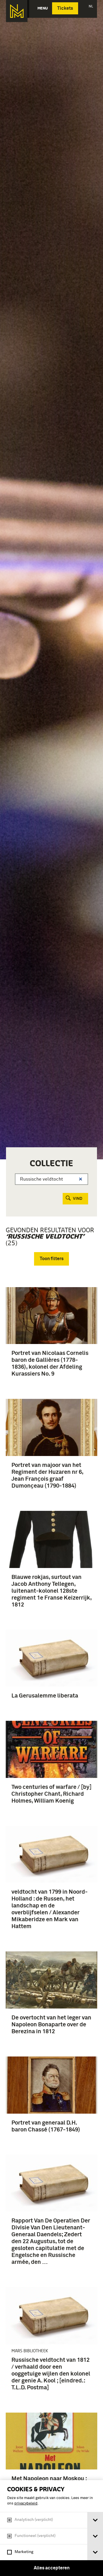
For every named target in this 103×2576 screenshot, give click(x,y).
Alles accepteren (52, 2568)
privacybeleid (26, 2503)
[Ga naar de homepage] (17, 11)
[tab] (95, 2520)
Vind (78, 1199)
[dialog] (51, 2528)
